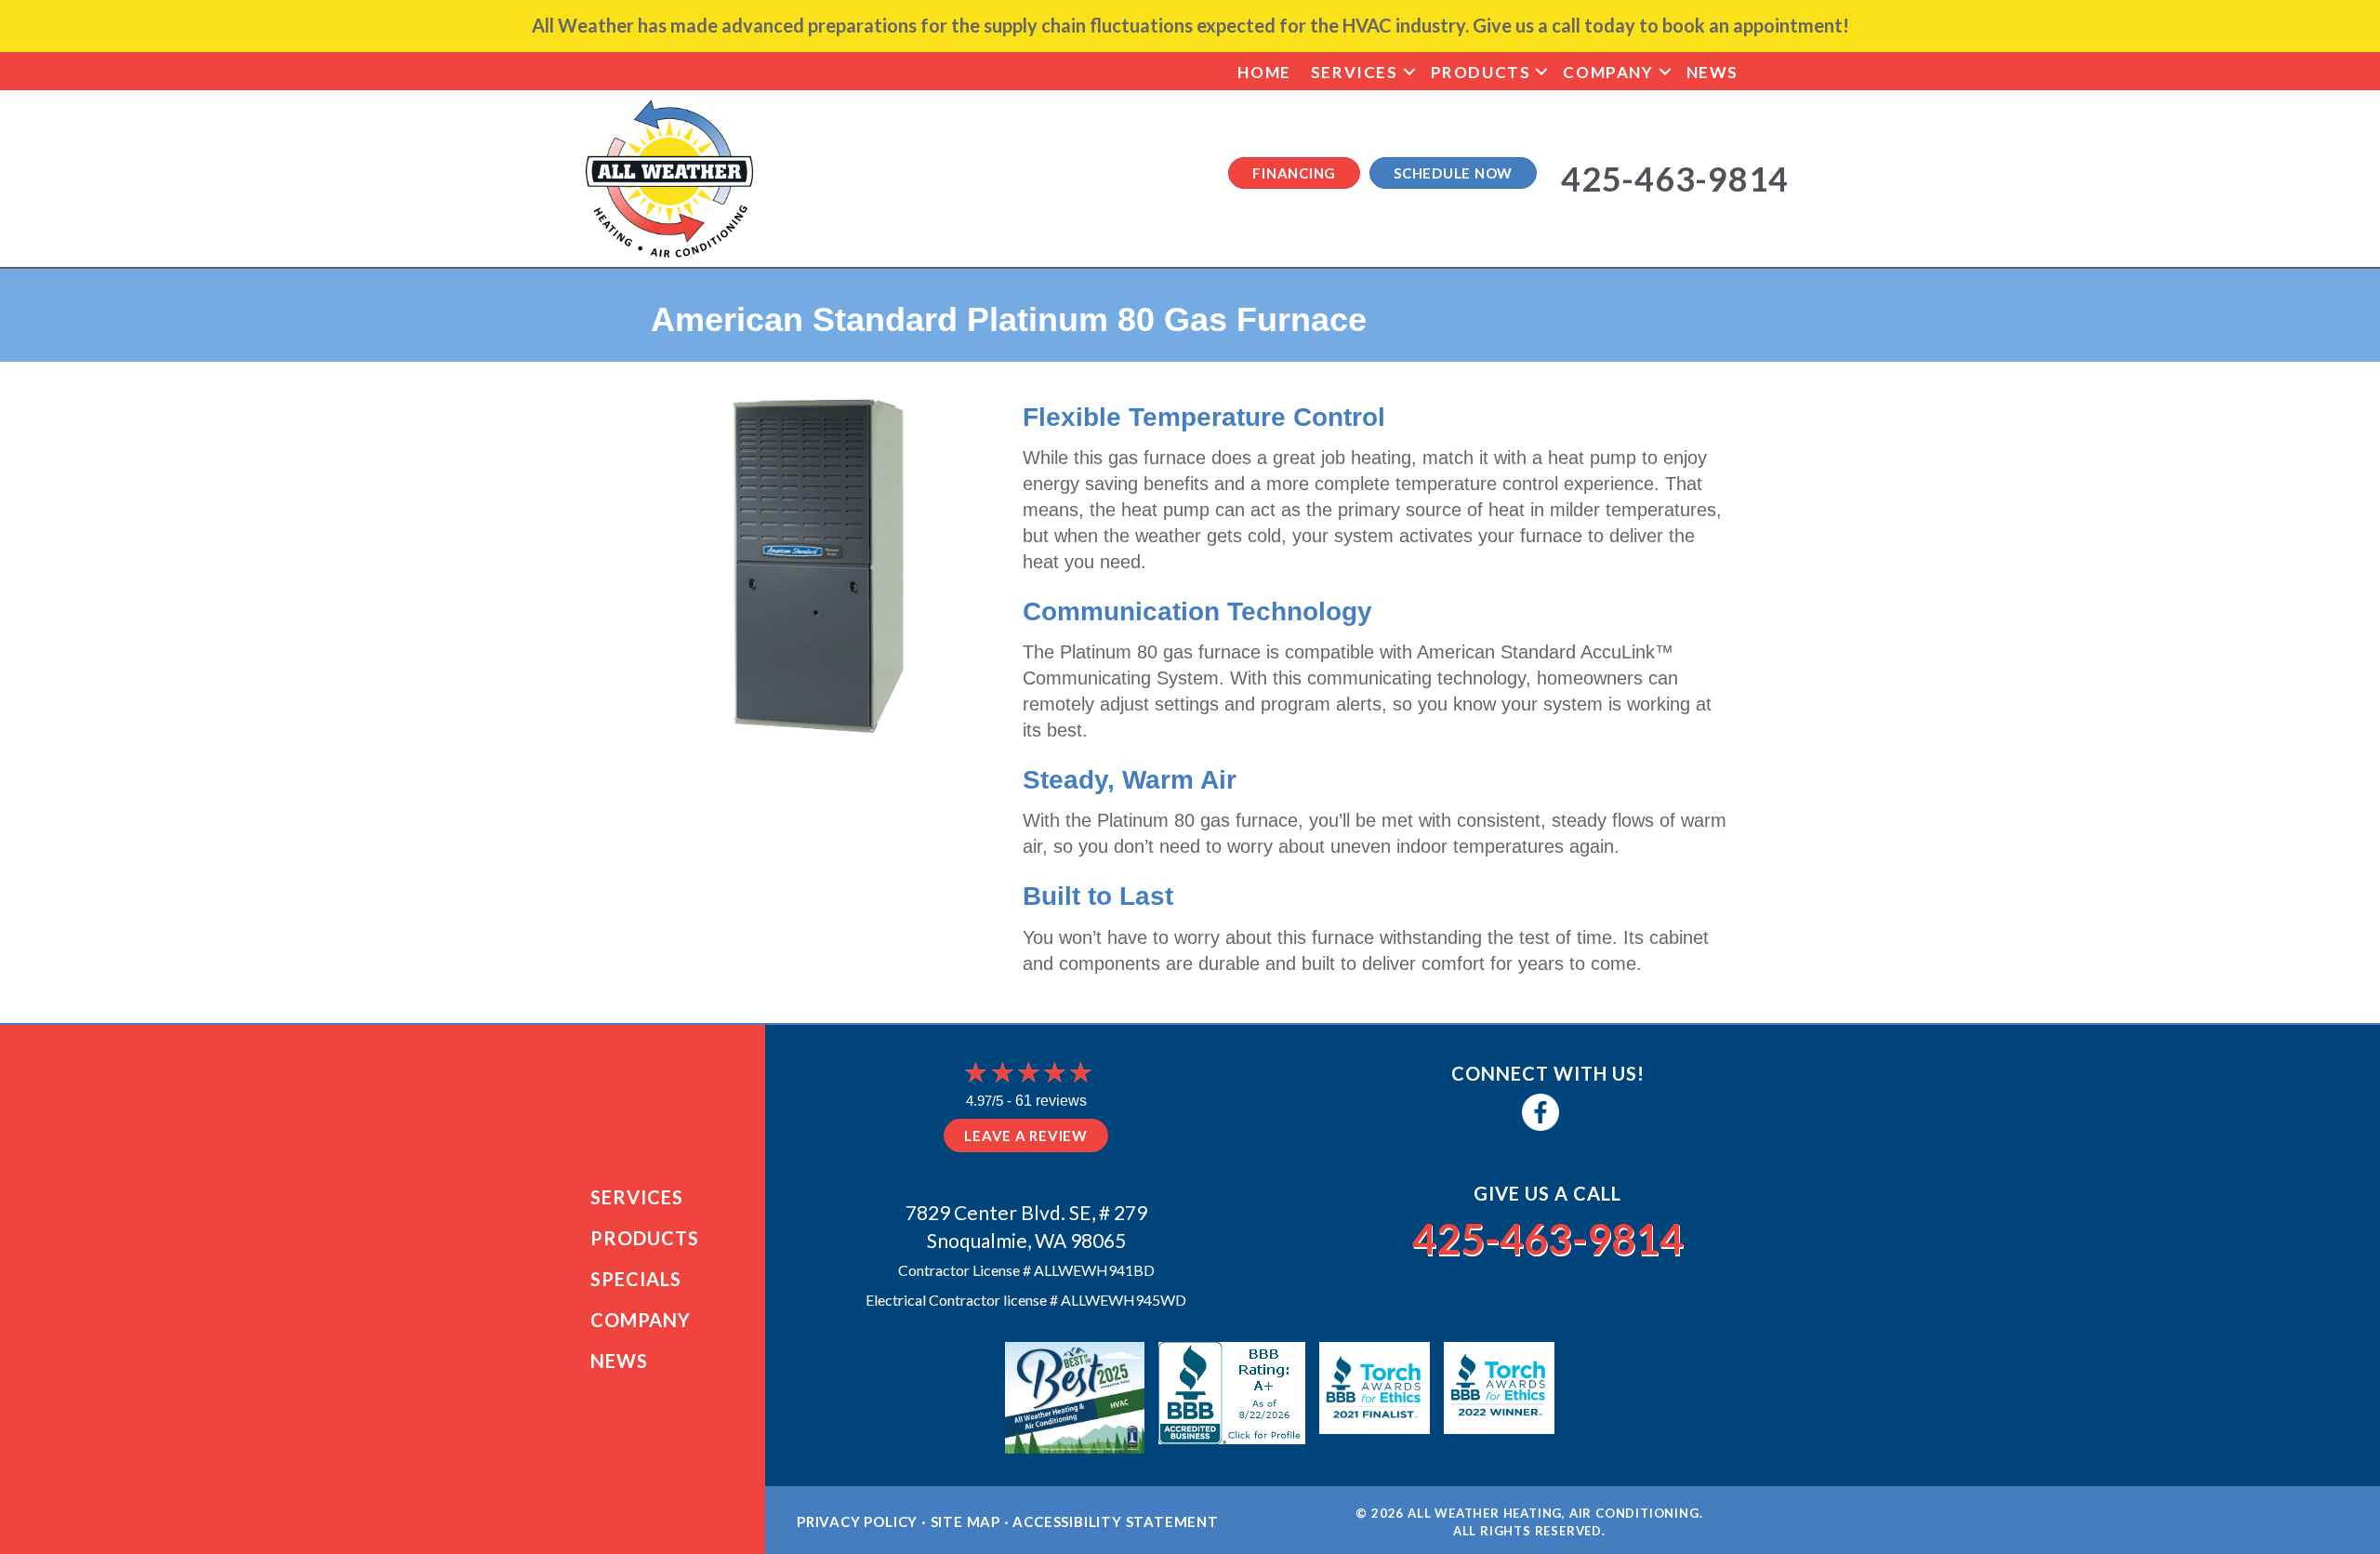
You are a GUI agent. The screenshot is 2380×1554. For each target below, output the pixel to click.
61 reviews (1051, 1101)
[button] (1409, 72)
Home (1264, 72)
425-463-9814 (1548, 1239)
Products (1481, 72)
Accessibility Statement (1115, 1521)
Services (1355, 72)
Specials (636, 1279)
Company (1608, 72)
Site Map (965, 1521)
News (1712, 72)
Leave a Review (1026, 1136)
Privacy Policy (857, 1521)
